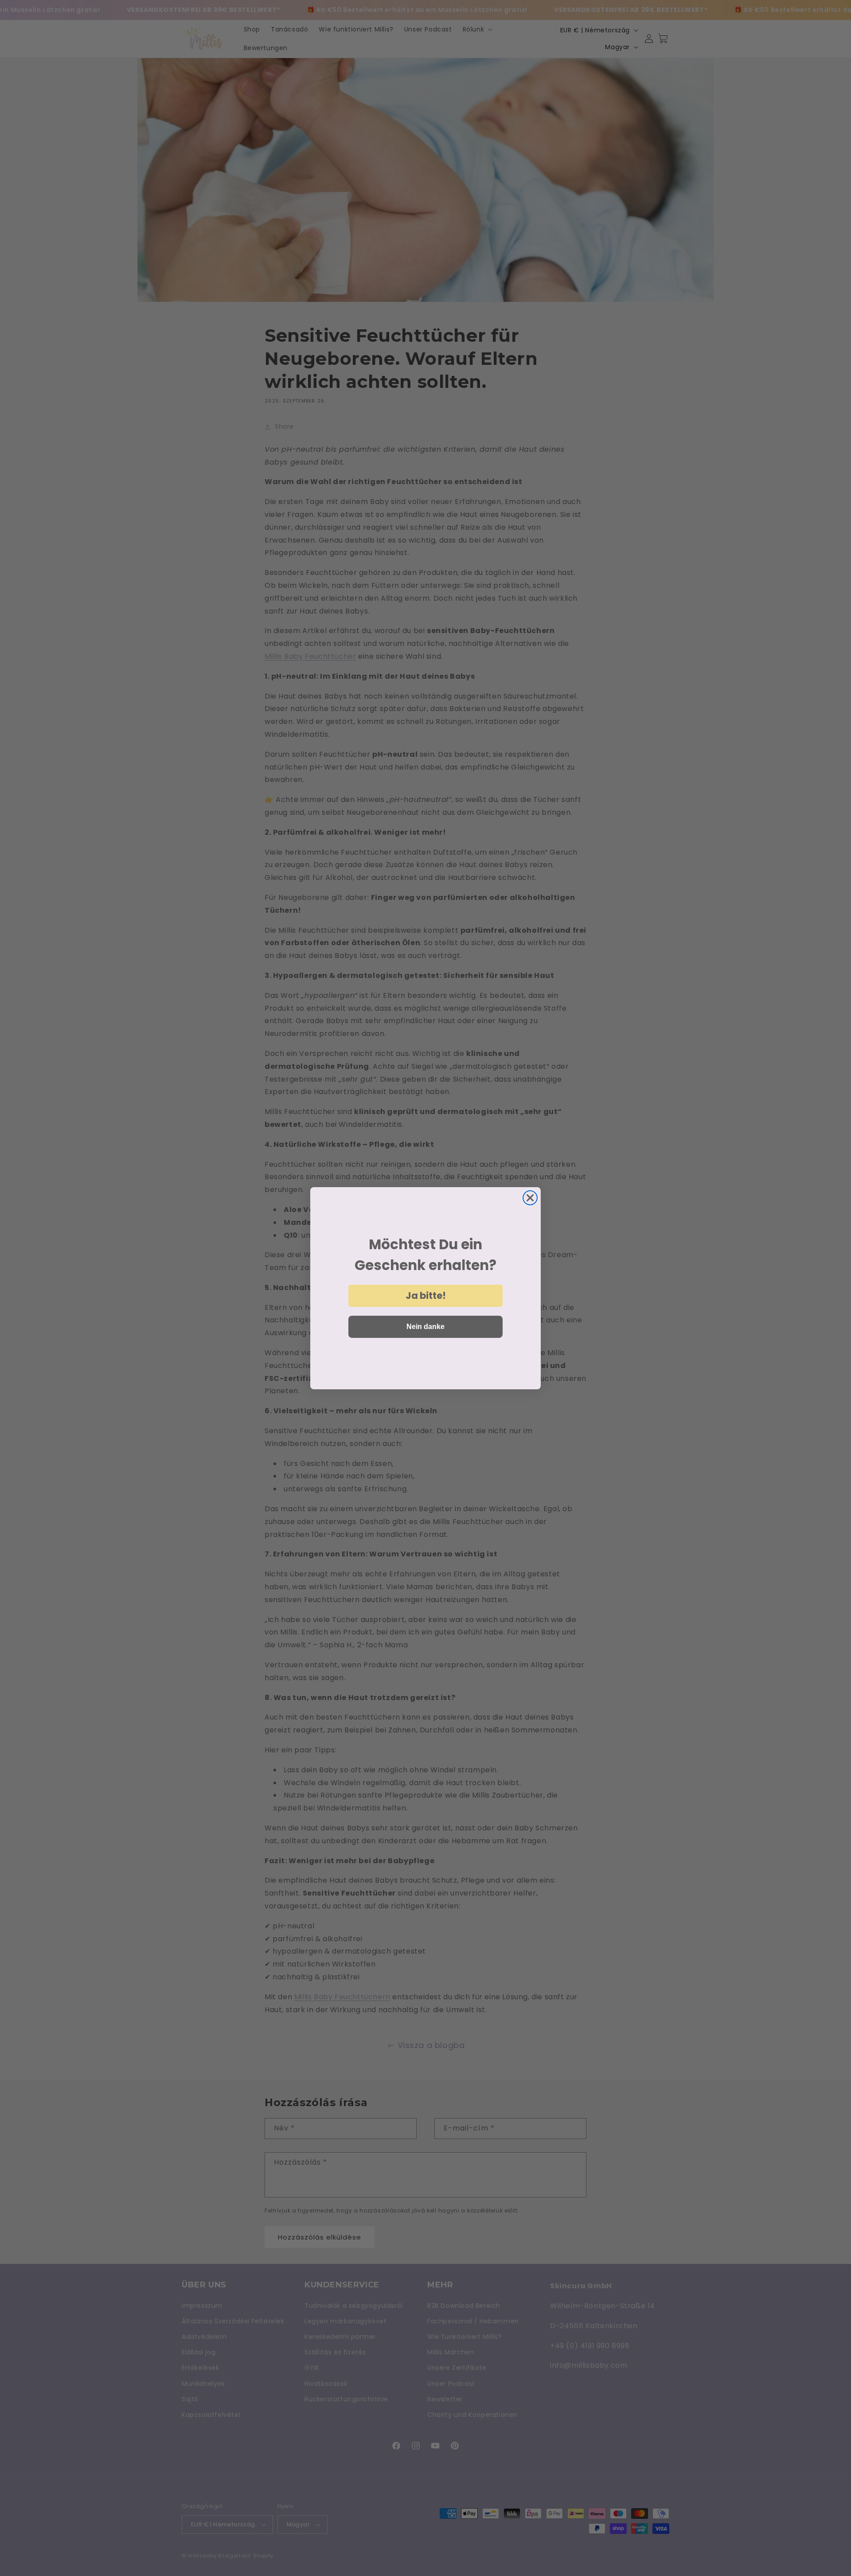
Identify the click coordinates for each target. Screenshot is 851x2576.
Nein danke (425, 1327)
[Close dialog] (530, 1198)
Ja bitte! (426, 1296)
